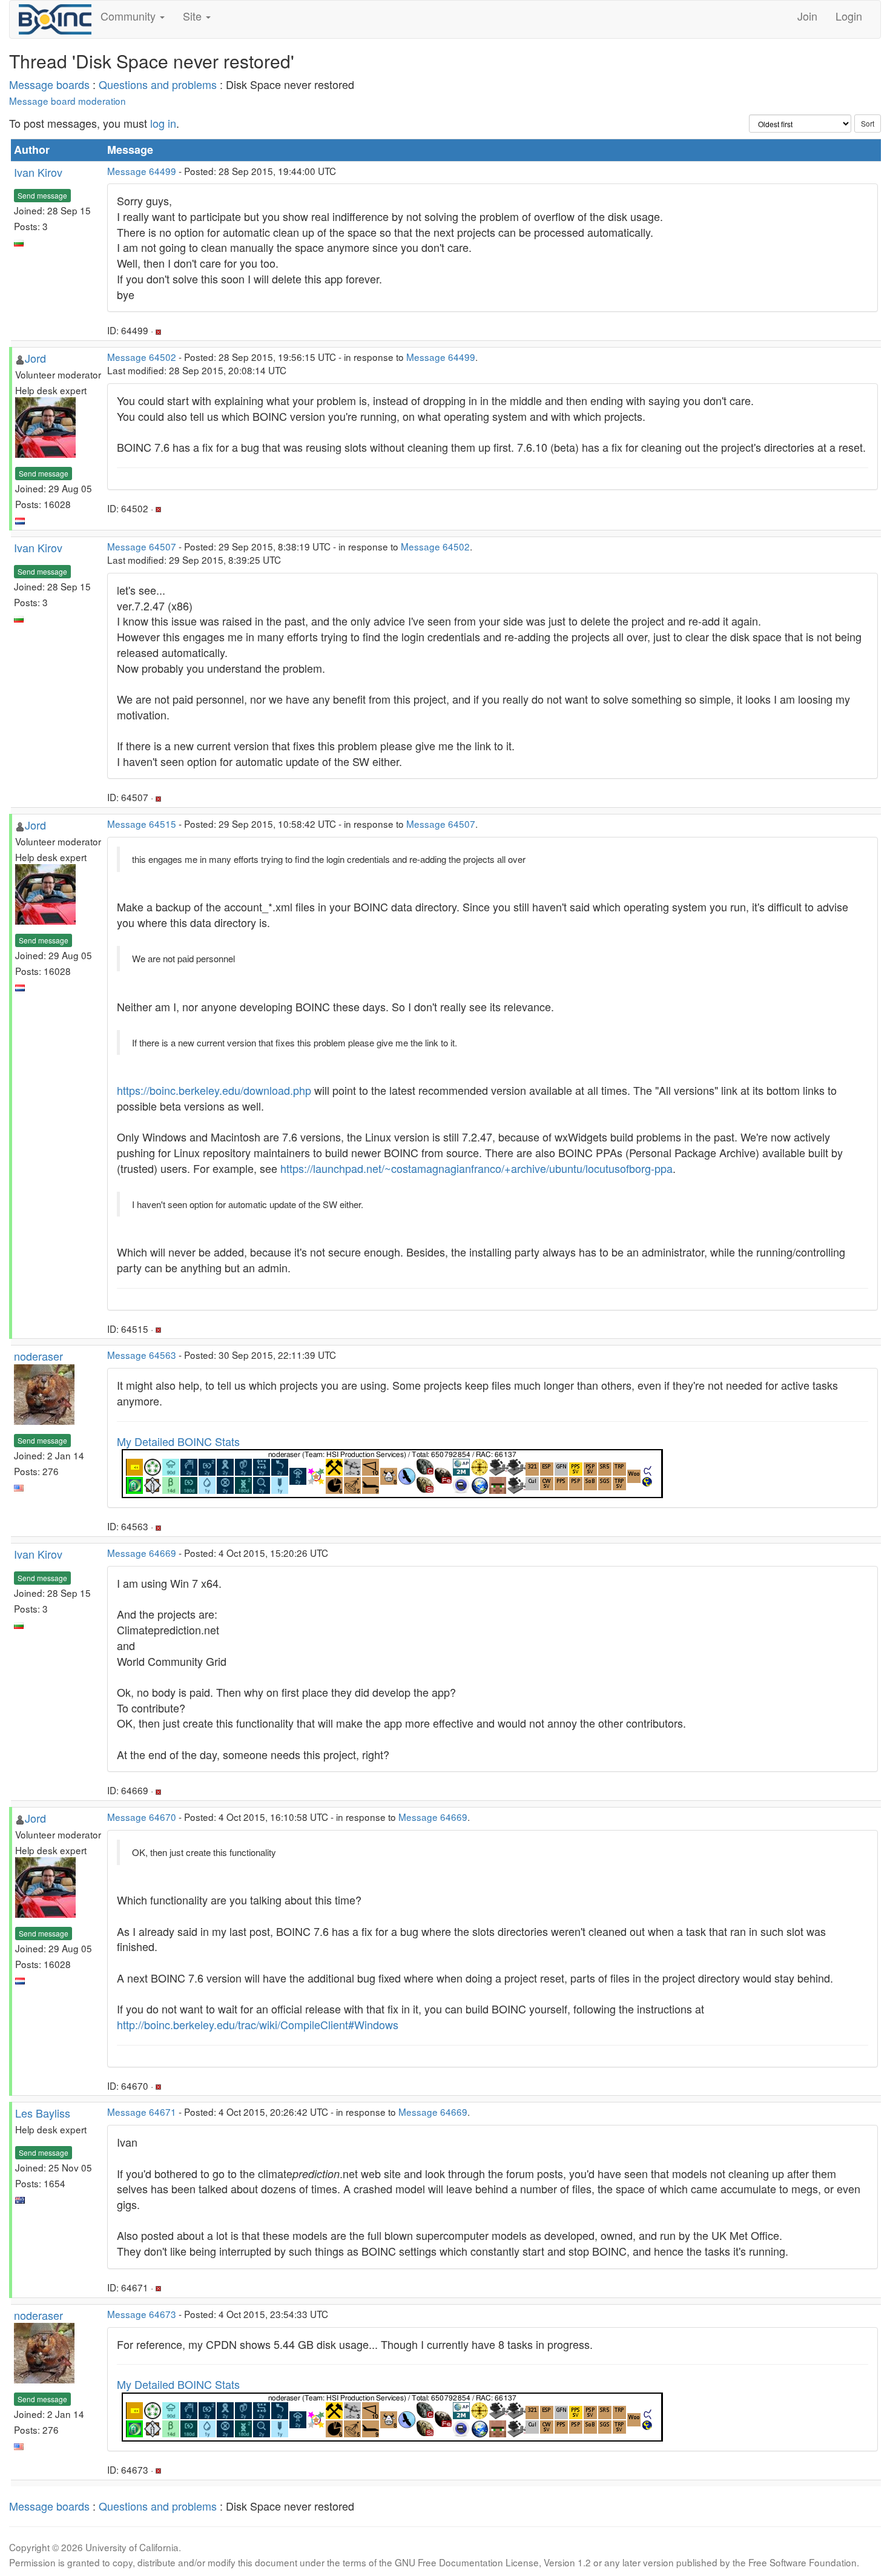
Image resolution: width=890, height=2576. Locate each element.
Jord (35, 358)
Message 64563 (142, 1355)
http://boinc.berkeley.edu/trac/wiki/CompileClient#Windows (258, 2024)
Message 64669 (142, 1553)
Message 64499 (142, 171)
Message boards (49, 84)
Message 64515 (142, 824)
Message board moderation (68, 101)
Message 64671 (142, 2112)
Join (807, 16)
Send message (42, 195)
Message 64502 (142, 357)
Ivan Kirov (38, 172)
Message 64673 (142, 2314)
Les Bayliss (43, 2113)
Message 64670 (142, 1817)
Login (849, 16)
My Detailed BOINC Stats (178, 1441)
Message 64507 (142, 546)
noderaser (38, 1356)
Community (130, 16)
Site (194, 16)
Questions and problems (158, 84)
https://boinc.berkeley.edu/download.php (214, 1090)
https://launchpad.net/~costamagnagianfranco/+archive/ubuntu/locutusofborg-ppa (476, 1168)
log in (163, 123)
